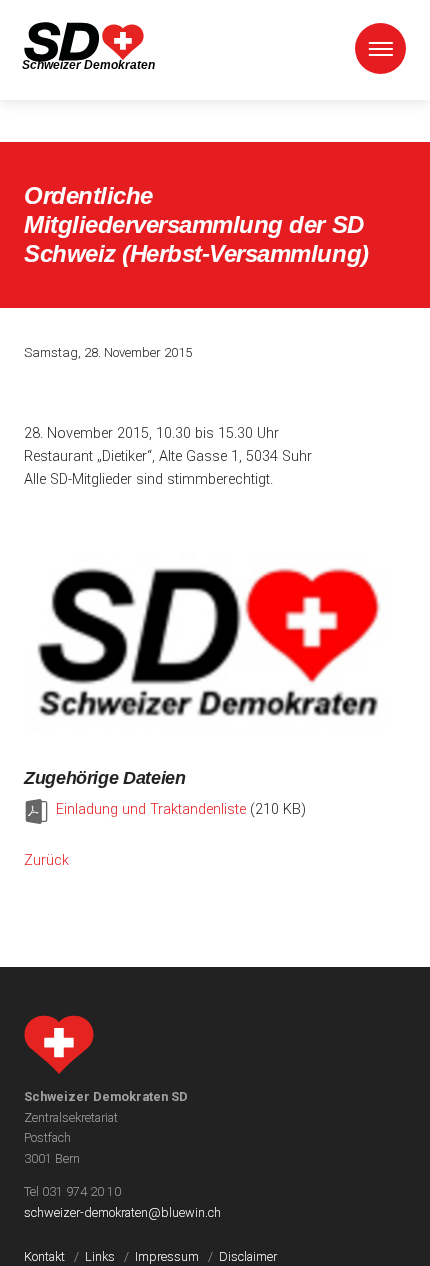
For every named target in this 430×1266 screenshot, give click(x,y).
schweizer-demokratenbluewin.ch (122, 1212)
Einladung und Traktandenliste (151, 809)
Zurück (46, 860)
